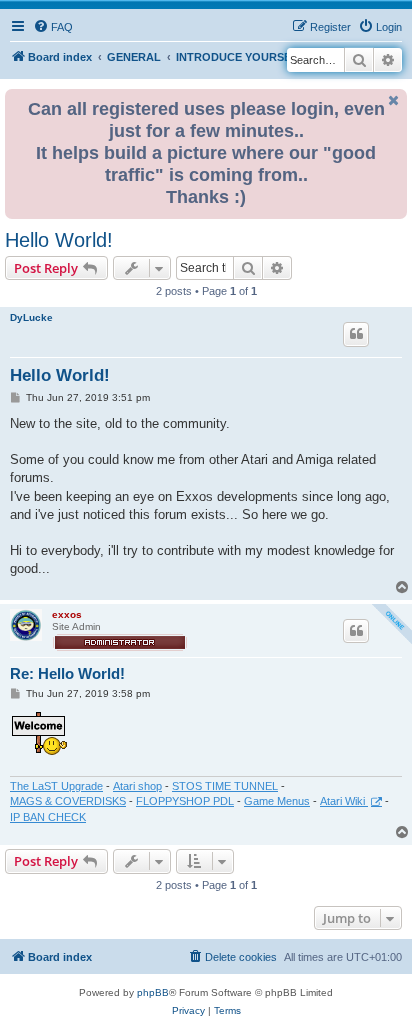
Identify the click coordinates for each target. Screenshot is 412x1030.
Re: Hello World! (67, 673)
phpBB (153, 992)
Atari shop (137, 786)
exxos (67, 614)
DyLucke (31, 317)
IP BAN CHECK (48, 817)
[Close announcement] (394, 100)
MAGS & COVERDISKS (68, 801)
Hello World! (59, 240)
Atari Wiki (344, 801)
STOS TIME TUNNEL (225, 786)
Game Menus (277, 801)
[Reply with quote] (356, 334)
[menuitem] (53, 27)
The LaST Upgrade (56, 786)
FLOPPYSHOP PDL (185, 801)
